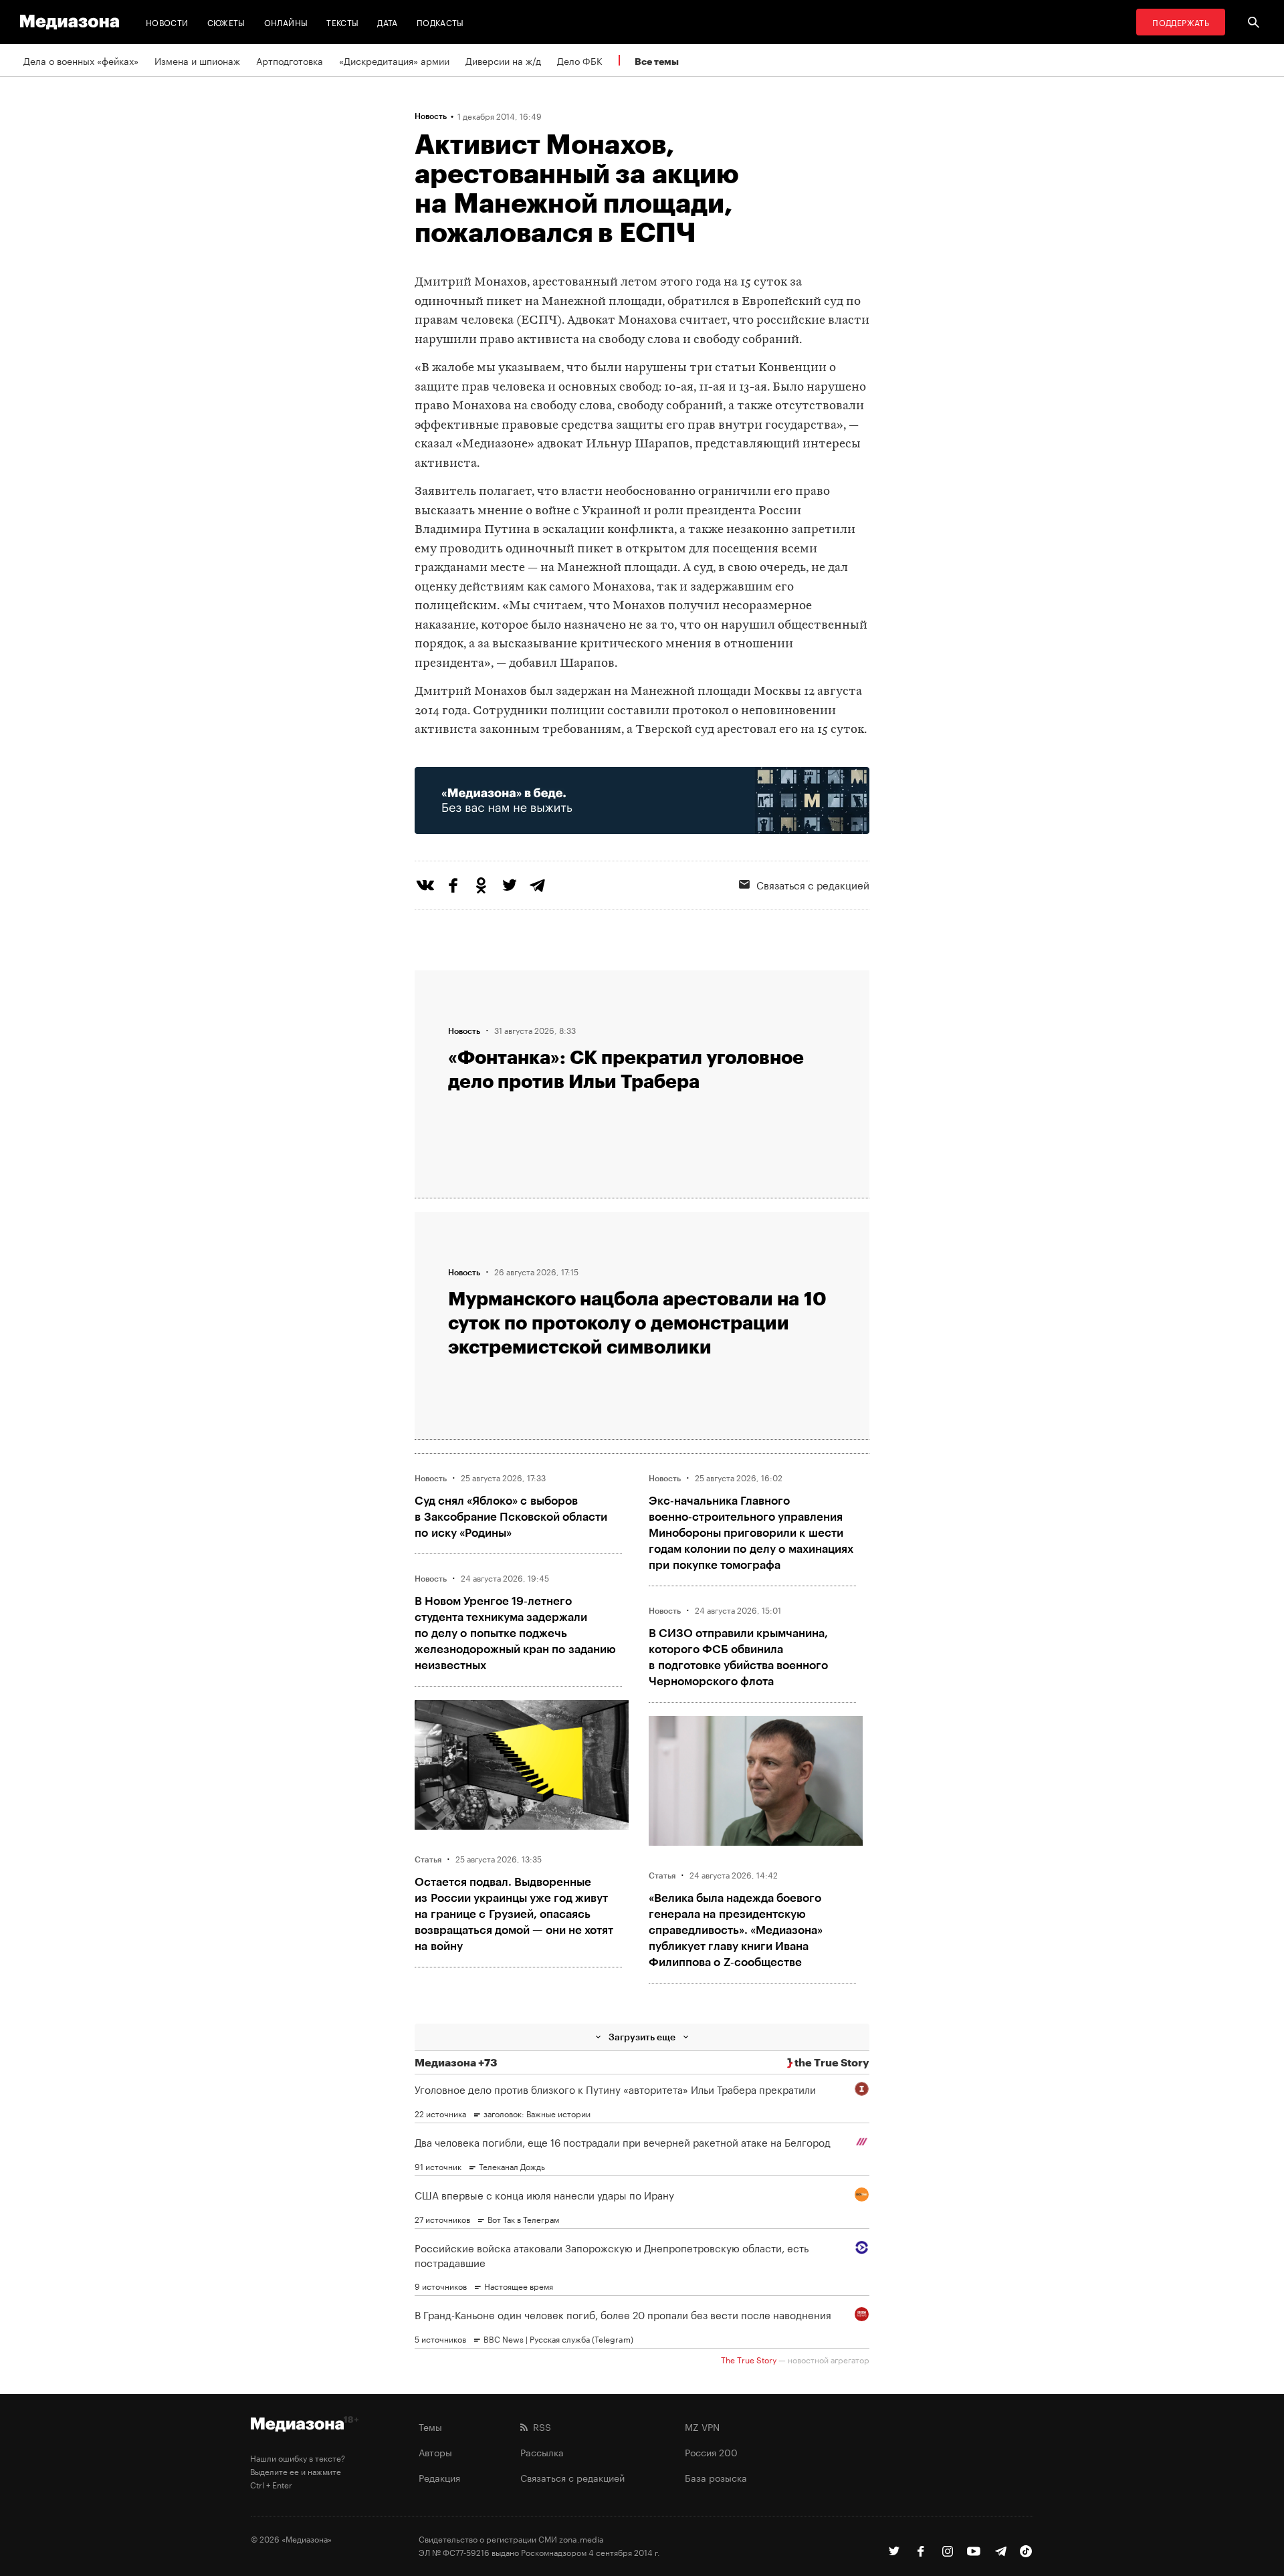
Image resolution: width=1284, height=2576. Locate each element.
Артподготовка (290, 60)
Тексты (342, 22)
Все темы (657, 61)
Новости (167, 22)
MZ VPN (702, 2426)
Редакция (439, 2477)
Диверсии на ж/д (503, 60)
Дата (387, 22)
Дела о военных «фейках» (81, 60)
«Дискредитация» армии (394, 60)
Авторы (435, 2452)
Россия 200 (711, 2452)
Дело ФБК (580, 60)
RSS (539, 2426)
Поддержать (1181, 22)
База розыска (716, 2477)
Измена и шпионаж (197, 60)
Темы (430, 2426)
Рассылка (542, 2452)
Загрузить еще (642, 2037)
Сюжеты (226, 22)
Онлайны (286, 22)
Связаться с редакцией (813, 884)
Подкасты (440, 22)
